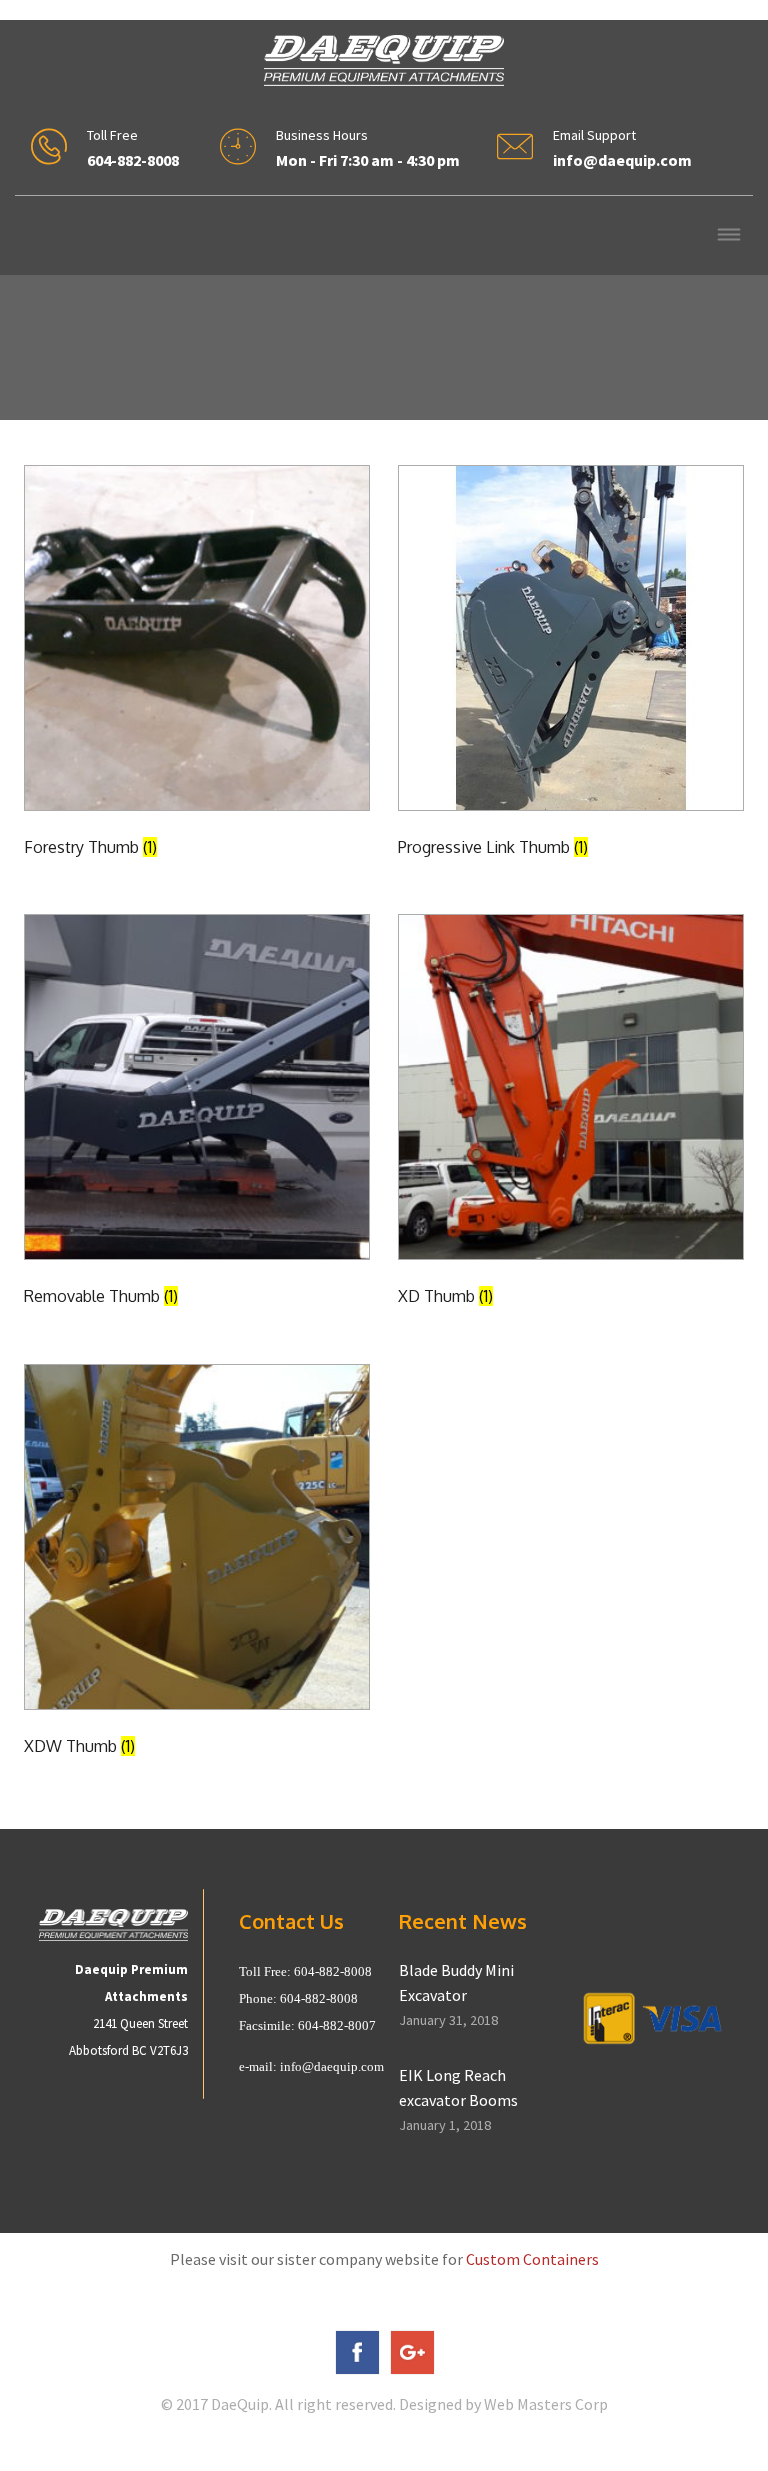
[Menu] (729, 236)
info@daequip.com (332, 2066)
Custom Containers (532, 2259)
